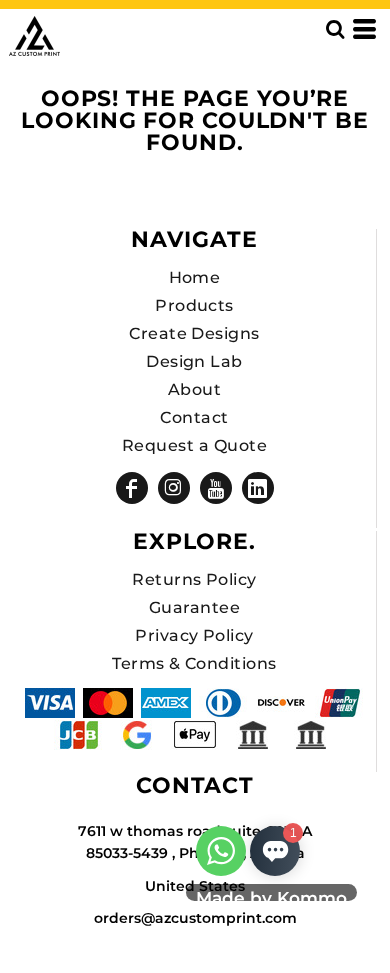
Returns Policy (194, 579)
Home (195, 277)
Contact (194, 417)
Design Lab (194, 361)
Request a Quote (194, 445)
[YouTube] (216, 488)
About (194, 389)
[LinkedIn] (258, 488)
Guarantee (194, 607)
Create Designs (194, 333)
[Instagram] (174, 488)
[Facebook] (132, 488)
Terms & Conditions (194, 663)
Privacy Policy (194, 635)
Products (194, 305)
